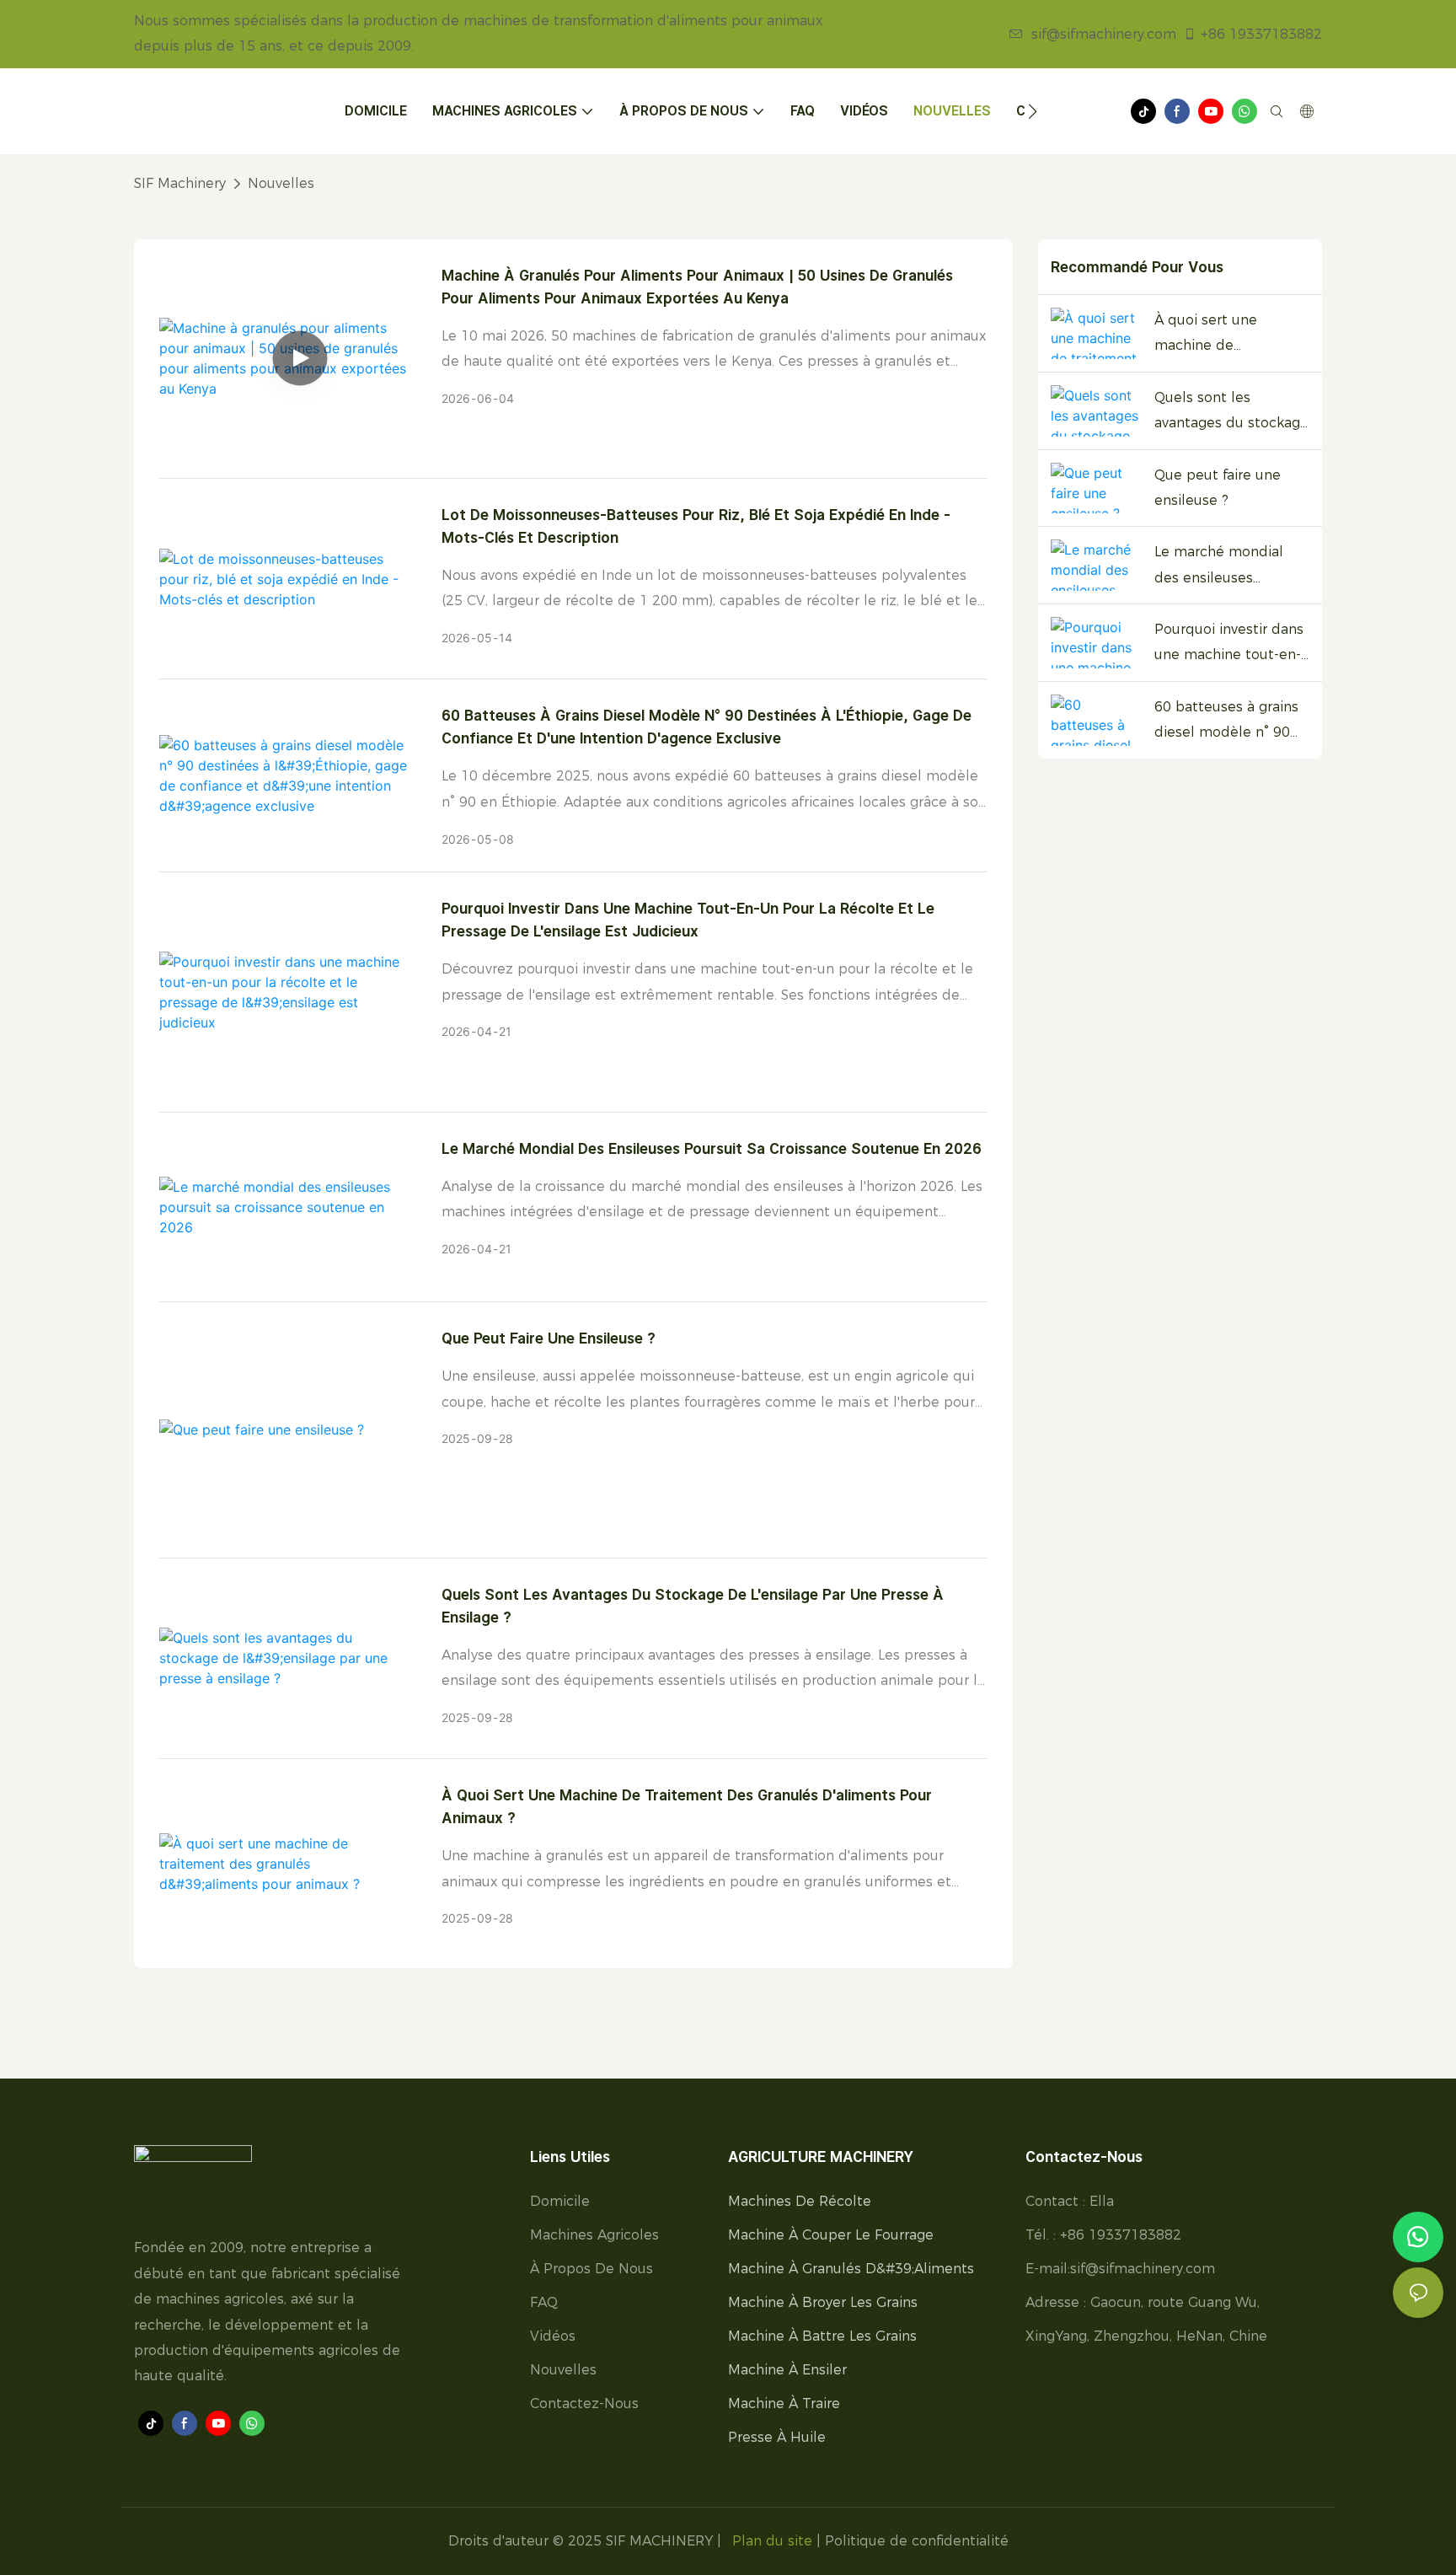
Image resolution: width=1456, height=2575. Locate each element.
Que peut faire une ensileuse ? (549, 1338)
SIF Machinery (180, 183)
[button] (1033, 111)
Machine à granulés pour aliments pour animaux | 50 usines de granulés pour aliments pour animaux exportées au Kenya (697, 287)
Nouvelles (281, 183)
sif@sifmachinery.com (1104, 34)
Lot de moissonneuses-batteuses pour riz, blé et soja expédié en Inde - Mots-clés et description (696, 526)
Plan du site (772, 2541)
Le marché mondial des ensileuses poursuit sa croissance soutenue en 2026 (712, 1148)
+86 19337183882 (1261, 34)
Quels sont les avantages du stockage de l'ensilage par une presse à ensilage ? (693, 1606)
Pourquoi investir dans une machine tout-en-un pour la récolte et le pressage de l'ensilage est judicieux (688, 920)
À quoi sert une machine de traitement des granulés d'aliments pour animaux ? (687, 1806)
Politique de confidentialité (917, 2541)
